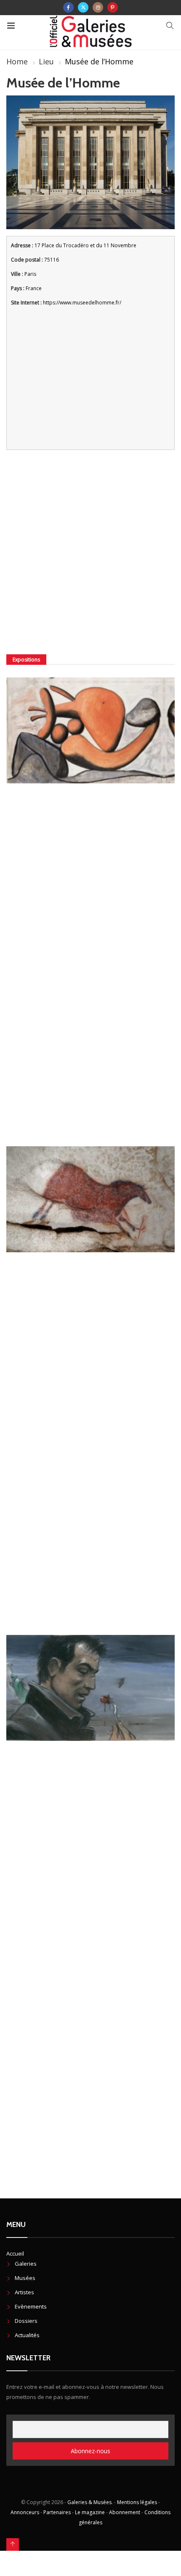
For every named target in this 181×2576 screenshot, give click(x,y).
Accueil (15, 2253)
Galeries (26, 2264)
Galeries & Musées (89, 2502)
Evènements (31, 2306)
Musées (25, 2278)
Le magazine (90, 2512)
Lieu (46, 61)
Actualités (27, 2335)
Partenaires (57, 2512)
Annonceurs (25, 2512)
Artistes (24, 2292)
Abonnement (125, 2512)
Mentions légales (137, 2502)
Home (17, 61)
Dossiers (26, 2321)
